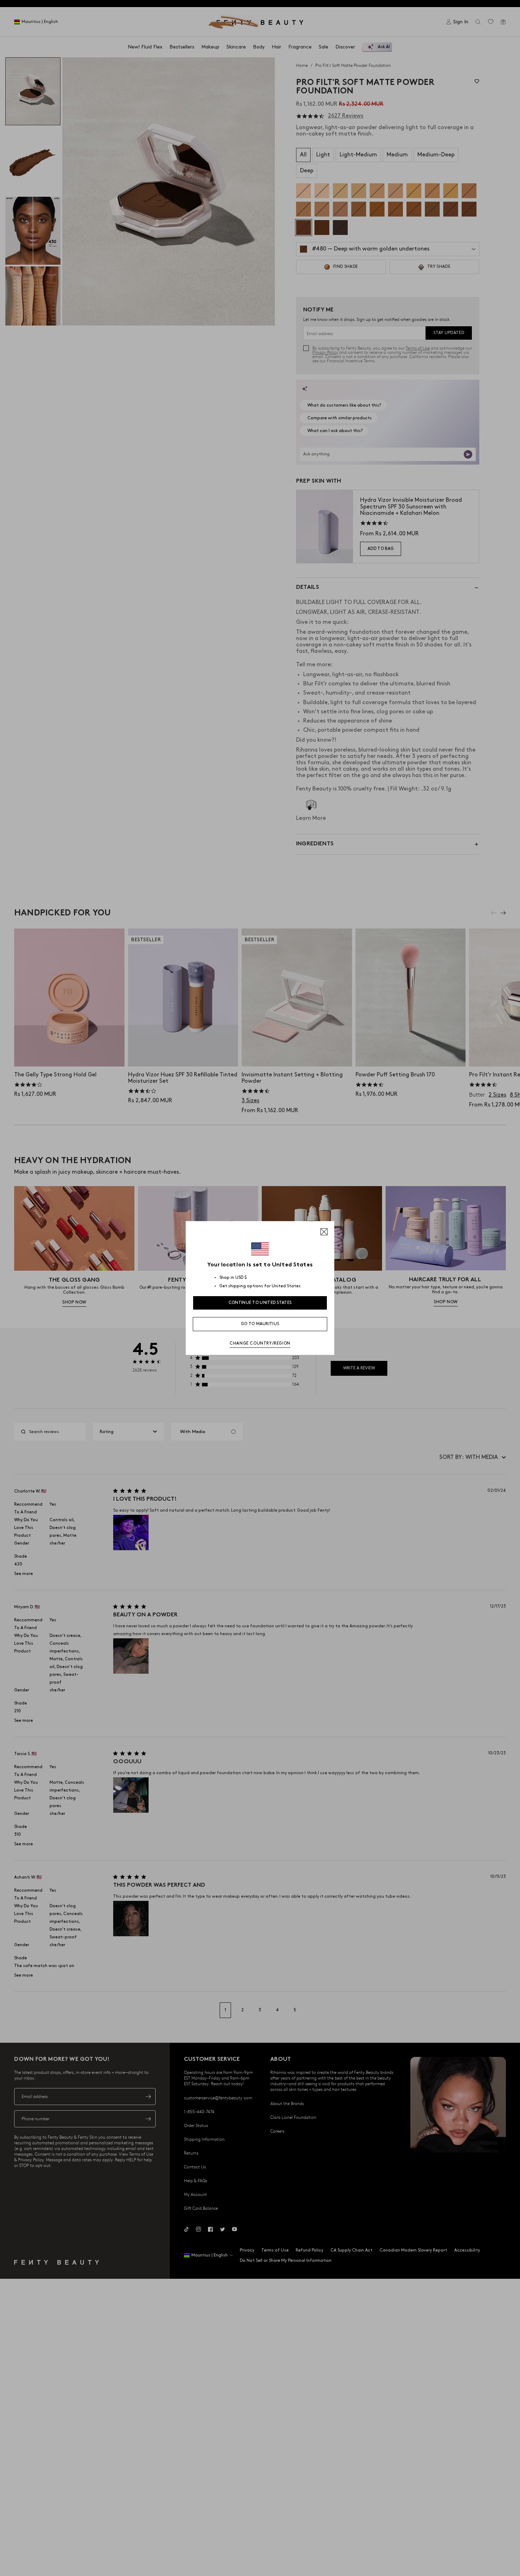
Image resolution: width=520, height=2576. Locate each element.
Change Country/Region (260, 1343)
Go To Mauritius (260, 1324)
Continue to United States (260, 1303)
